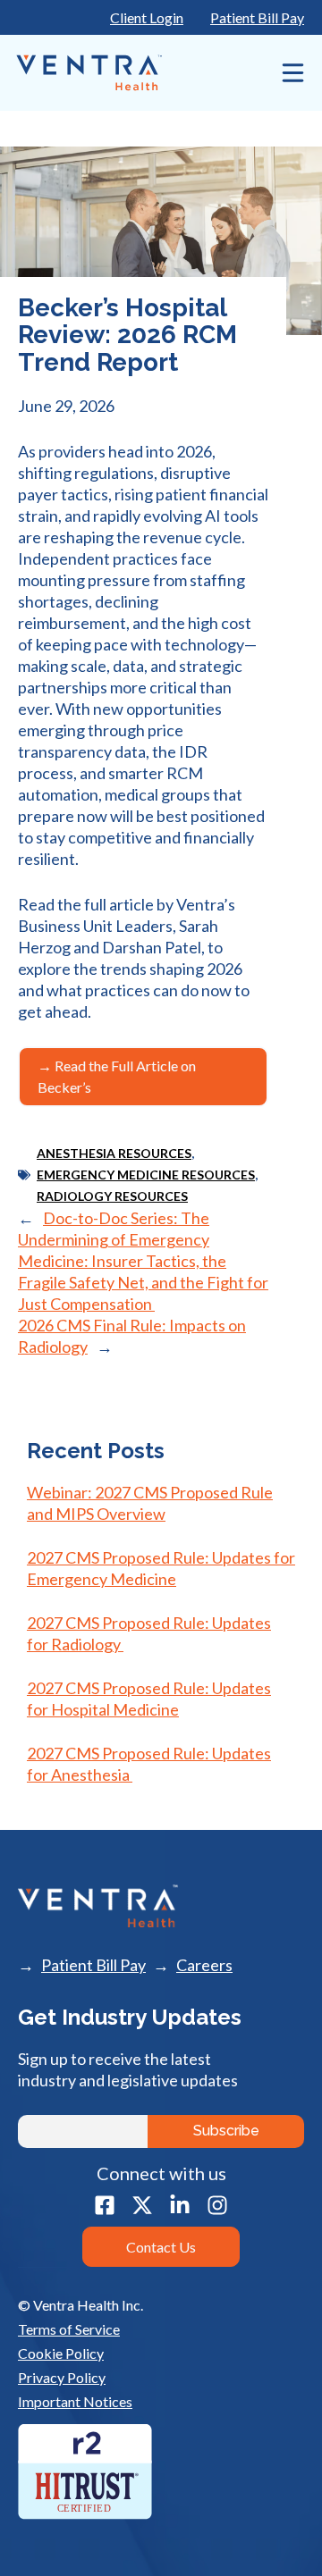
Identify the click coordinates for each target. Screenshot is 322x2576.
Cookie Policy (61, 2353)
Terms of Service (69, 2329)
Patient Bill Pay (257, 17)
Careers (204, 1965)
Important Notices (75, 2401)
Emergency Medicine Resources (146, 1175)
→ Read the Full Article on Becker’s (117, 1076)
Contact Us (161, 2247)
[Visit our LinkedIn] (180, 2205)
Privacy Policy (62, 2377)
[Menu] (288, 73)
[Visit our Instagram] (217, 2205)
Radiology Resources (112, 1196)
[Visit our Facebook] (105, 2205)
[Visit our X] (142, 2205)
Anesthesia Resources (114, 1153)
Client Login (147, 17)
